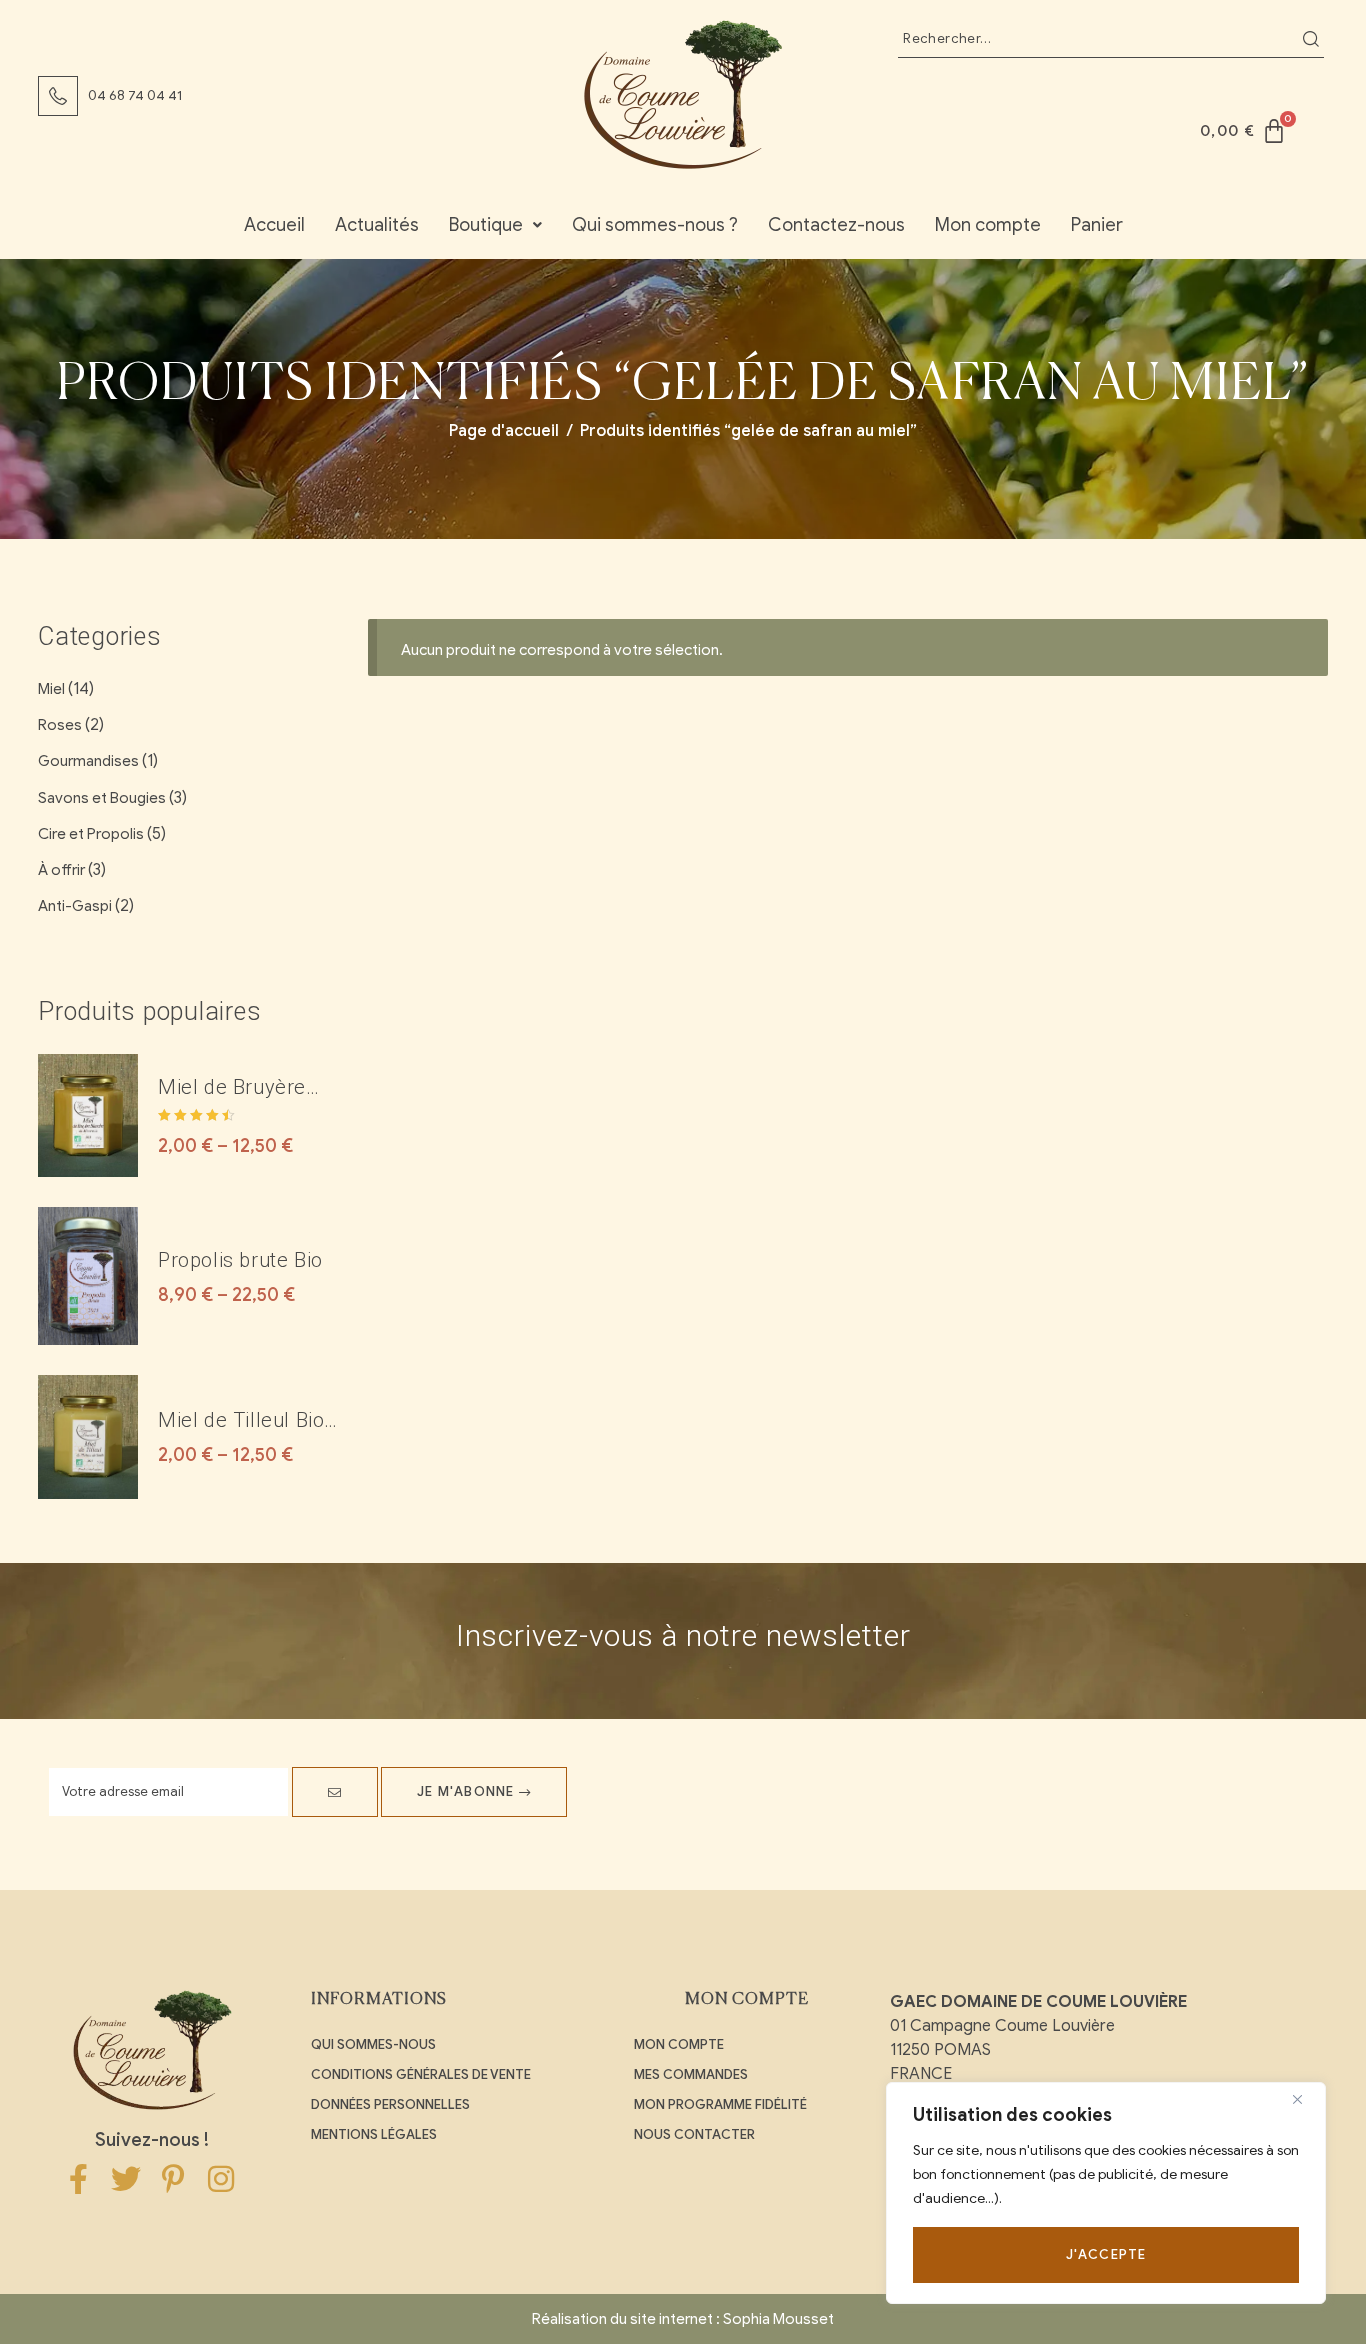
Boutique (486, 225)
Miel (51, 689)
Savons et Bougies (102, 798)
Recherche (1311, 39)
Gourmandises (88, 761)
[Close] (1305, 2099)
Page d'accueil (504, 431)
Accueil (274, 225)
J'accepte (1106, 2254)
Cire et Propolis (91, 834)
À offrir (61, 870)
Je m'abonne (467, 1791)
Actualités (377, 225)
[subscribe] (335, 1792)
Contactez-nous (836, 225)
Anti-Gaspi (75, 906)
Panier (1097, 225)
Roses (60, 725)
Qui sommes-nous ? (655, 225)
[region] (1106, 2193)
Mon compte (988, 225)
